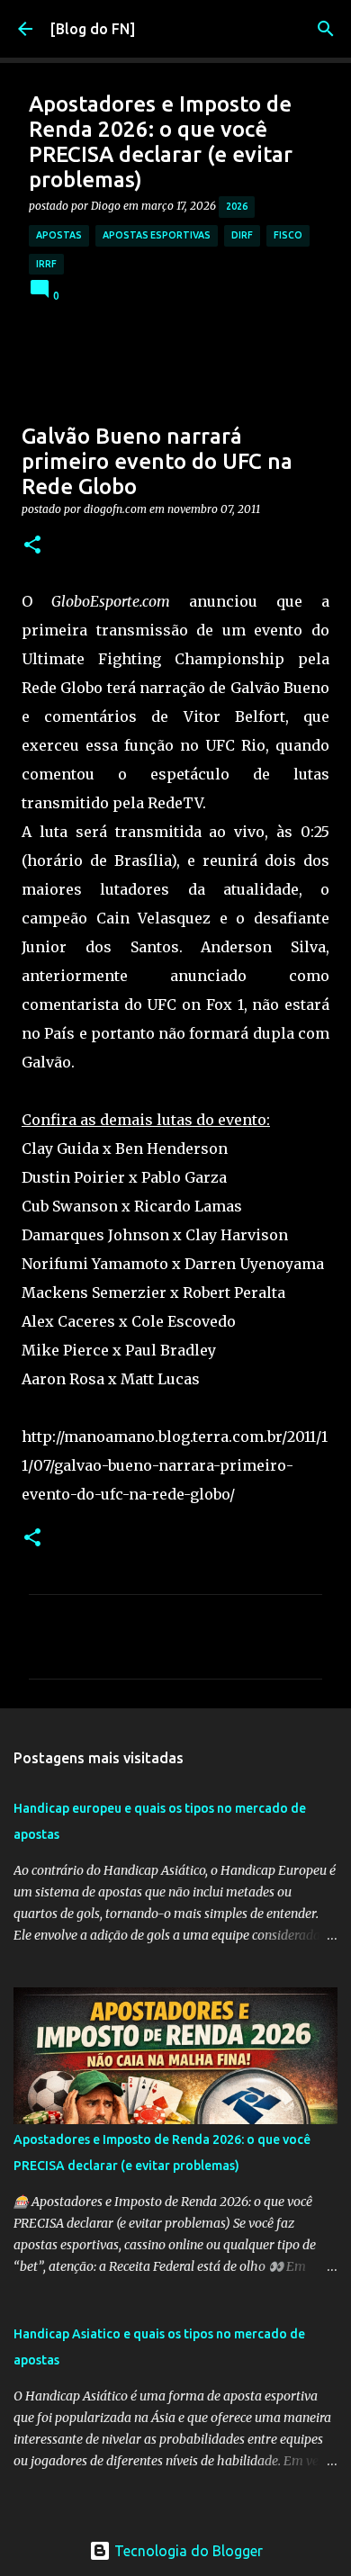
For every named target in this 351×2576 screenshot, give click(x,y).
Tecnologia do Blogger (187, 2551)
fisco (288, 235)
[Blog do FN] (93, 29)
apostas (59, 235)
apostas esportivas (157, 235)
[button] (32, 546)
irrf (46, 264)
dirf (242, 235)
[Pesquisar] (326, 29)
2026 (237, 206)
